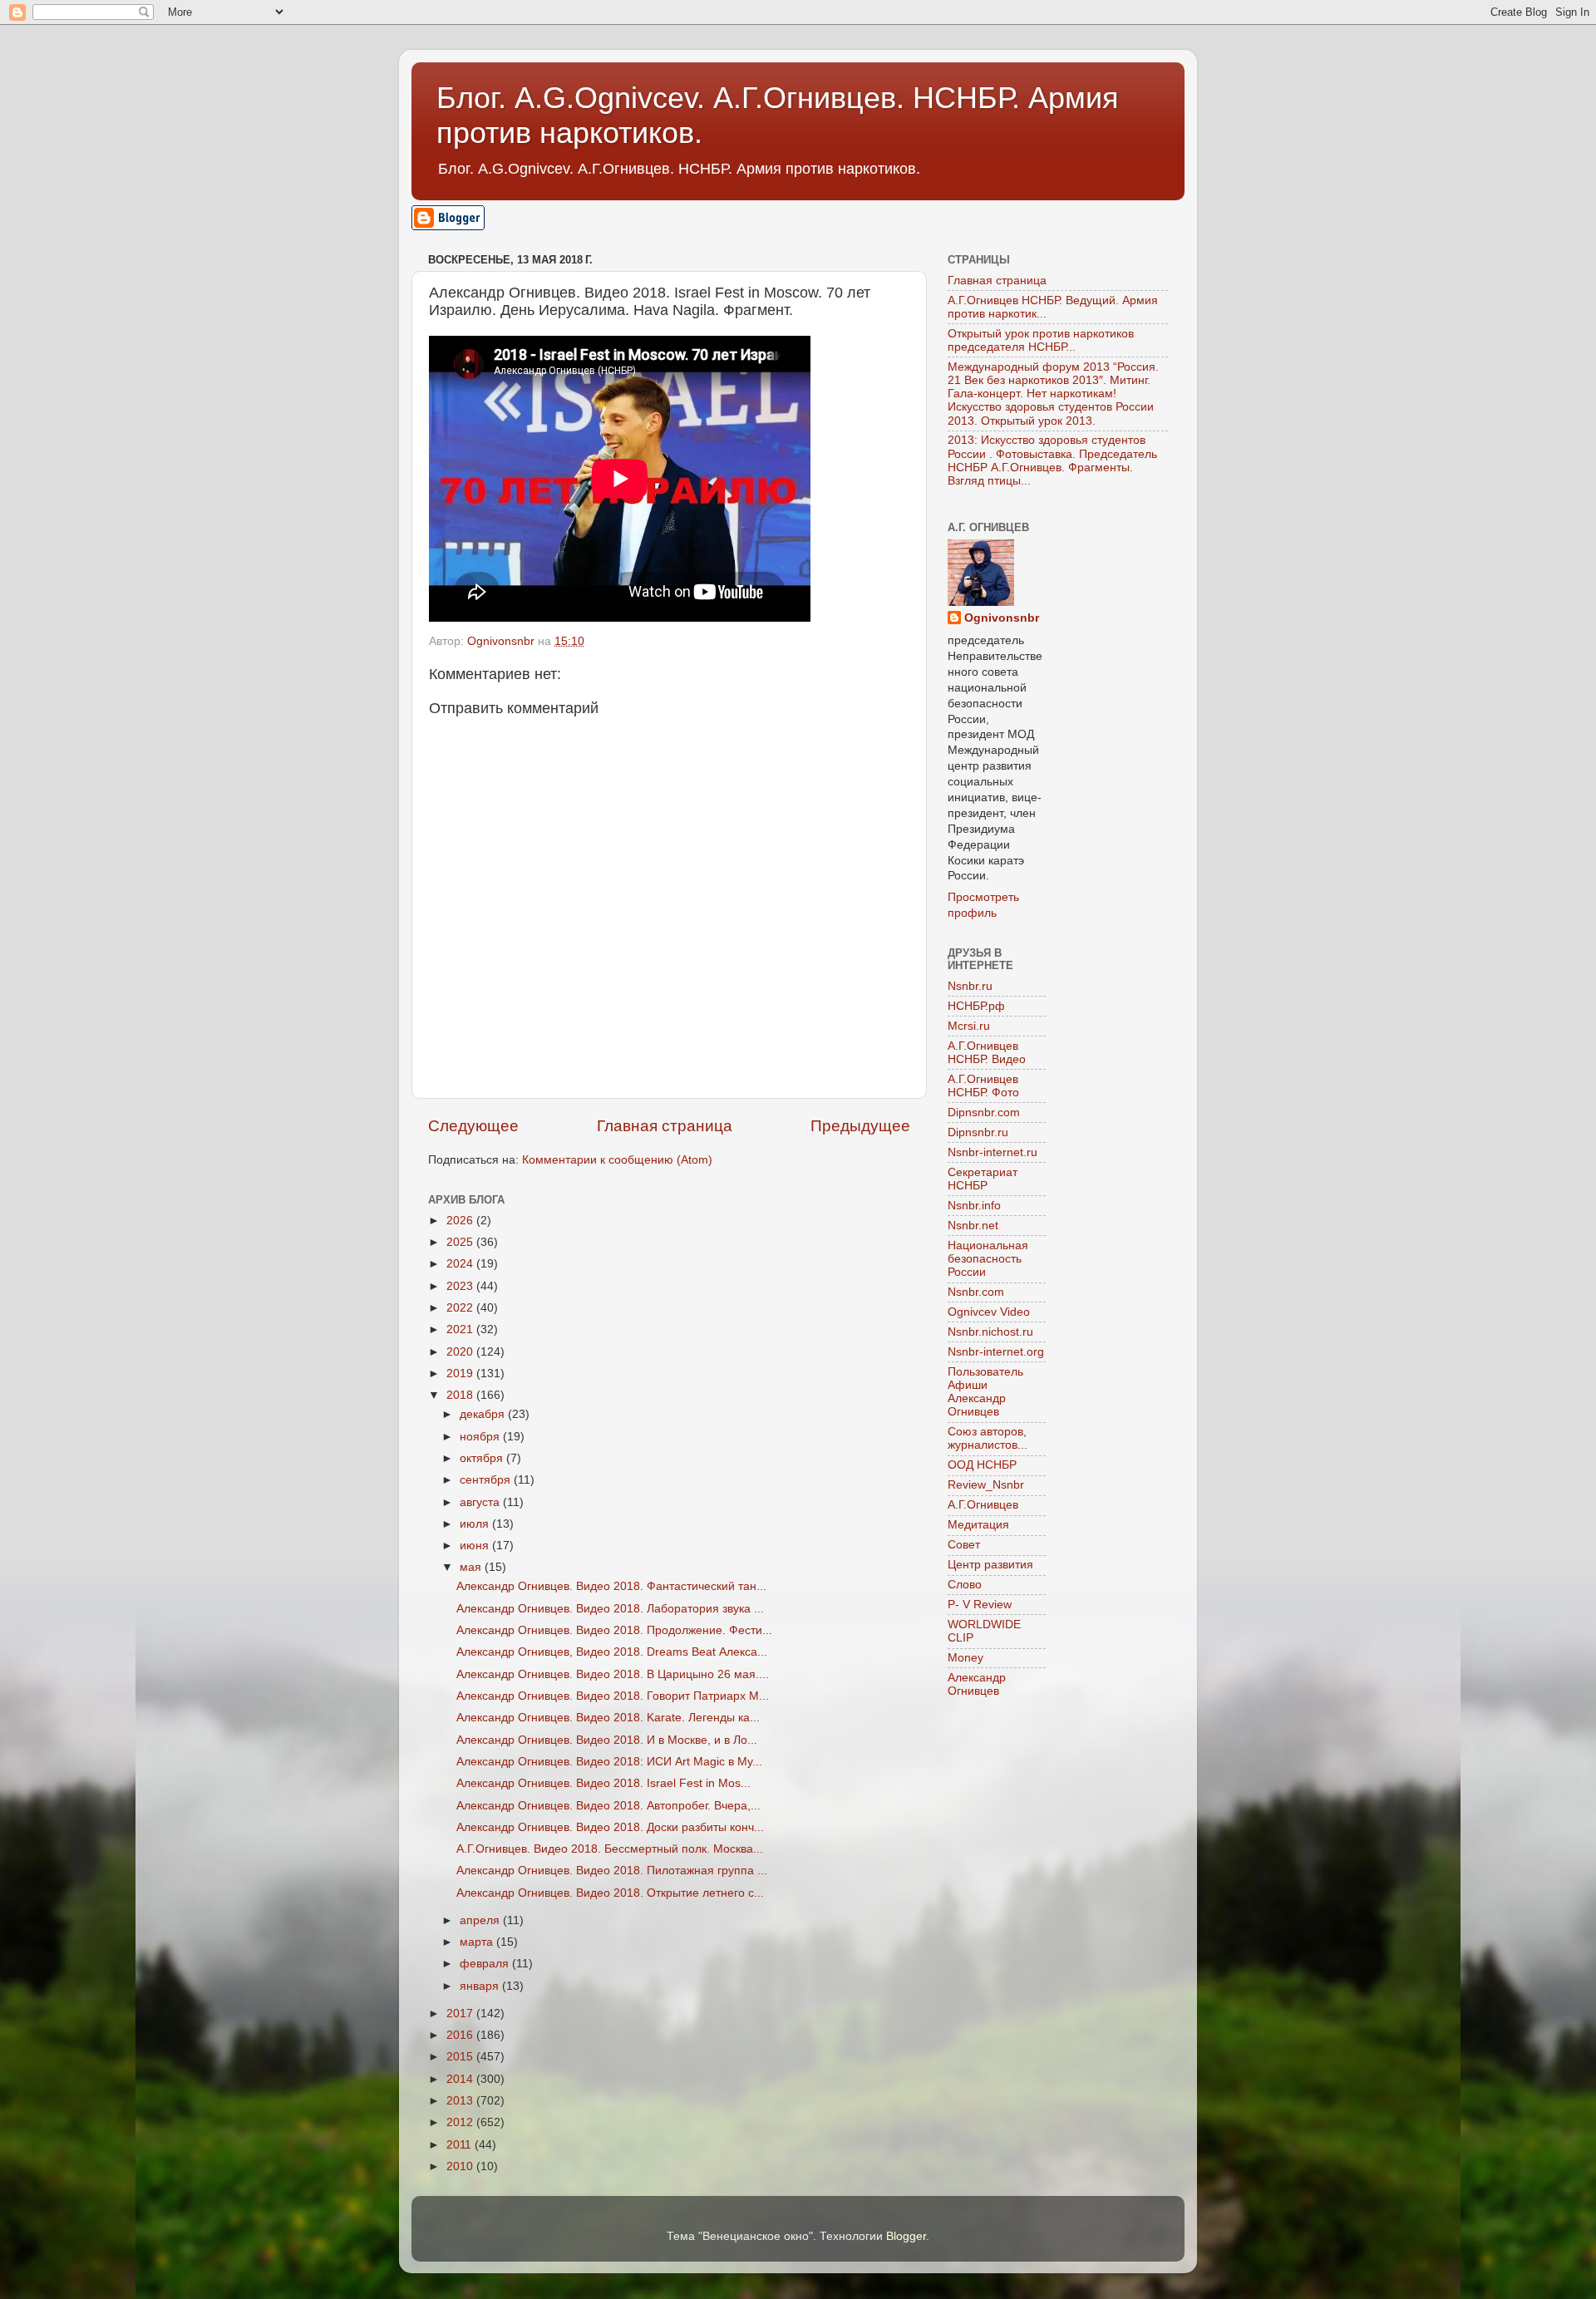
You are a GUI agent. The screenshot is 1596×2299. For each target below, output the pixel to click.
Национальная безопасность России (988, 1259)
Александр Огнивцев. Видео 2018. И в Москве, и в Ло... (607, 1740)
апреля (481, 1920)
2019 (461, 1373)
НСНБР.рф (976, 1006)
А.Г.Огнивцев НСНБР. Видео (987, 1053)
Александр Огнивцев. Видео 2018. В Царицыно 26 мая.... (613, 1674)
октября (483, 1458)
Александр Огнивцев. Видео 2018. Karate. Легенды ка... (608, 1718)
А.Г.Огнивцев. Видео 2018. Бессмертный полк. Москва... (610, 1849)
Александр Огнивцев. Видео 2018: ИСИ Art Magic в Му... (609, 1762)
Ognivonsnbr (1002, 618)
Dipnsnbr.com (984, 1113)
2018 (461, 1395)
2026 (461, 1221)
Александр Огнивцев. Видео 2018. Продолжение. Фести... (614, 1630)
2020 (461, 1352)
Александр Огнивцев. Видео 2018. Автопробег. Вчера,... (608, 1806)
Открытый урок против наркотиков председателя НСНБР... (1041, 340)
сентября (487, 1480)
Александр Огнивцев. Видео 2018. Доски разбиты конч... (610, 1827)
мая (472, 1567)
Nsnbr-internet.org (996, 1352)
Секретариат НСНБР (983, 1179)
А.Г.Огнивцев (983, 1505)
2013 (461, 2101)
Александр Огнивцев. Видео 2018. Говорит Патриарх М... (613, 1696)
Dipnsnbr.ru (978, 1132)
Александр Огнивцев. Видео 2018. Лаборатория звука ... (610, 1609)
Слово (965, 1585)
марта (478, 1942)
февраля (486, 1964)
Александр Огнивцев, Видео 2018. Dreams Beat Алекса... (612, 1652)
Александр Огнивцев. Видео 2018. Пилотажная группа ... (612, 1871)
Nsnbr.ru (970, 986)
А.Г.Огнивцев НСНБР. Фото (983, 1086)
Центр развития (990, 1565)
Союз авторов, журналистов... (988, 1438)
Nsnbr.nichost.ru (990, 1332)
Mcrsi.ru (969, 1026)
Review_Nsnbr (986, 1485)
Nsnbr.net (973, 1226)
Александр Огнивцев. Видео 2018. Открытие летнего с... (610, 1893)
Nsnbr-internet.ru (993, 1152)
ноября (481, 1437)
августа (481, 1502)
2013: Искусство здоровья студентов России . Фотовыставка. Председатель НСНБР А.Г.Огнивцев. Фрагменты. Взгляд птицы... (1052, 460)
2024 (461, 1264)
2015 (461, 2057)
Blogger (906, 2236)
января (481, 1986)
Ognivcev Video (989, 1312)
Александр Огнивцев (977, 1684)
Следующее (473, 1126)
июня (476, 1546)
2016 (461, 2035)
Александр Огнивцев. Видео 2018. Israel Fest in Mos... (603, 1783)
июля (476, 1524)
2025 (461, 1242)
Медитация (978, 1525)
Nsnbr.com (976, 1292)
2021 (461, 1329)
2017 (461, 2013)
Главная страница (665, 1126)
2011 (461, 2145)
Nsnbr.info (974, 1206)
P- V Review (980, 1605)
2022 (461, 1308)
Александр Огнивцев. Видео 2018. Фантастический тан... (611, 1586)
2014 (461, 2079)
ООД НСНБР (982, 1465)
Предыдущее (860, 1126)
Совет (964, 1545)
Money (965, 1658)
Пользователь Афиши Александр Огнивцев (985, 1392)
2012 (461, 2122)
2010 (461, 2166)
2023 (461, 1286)
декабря (484, 1414)
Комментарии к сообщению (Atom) (617, 1160)
